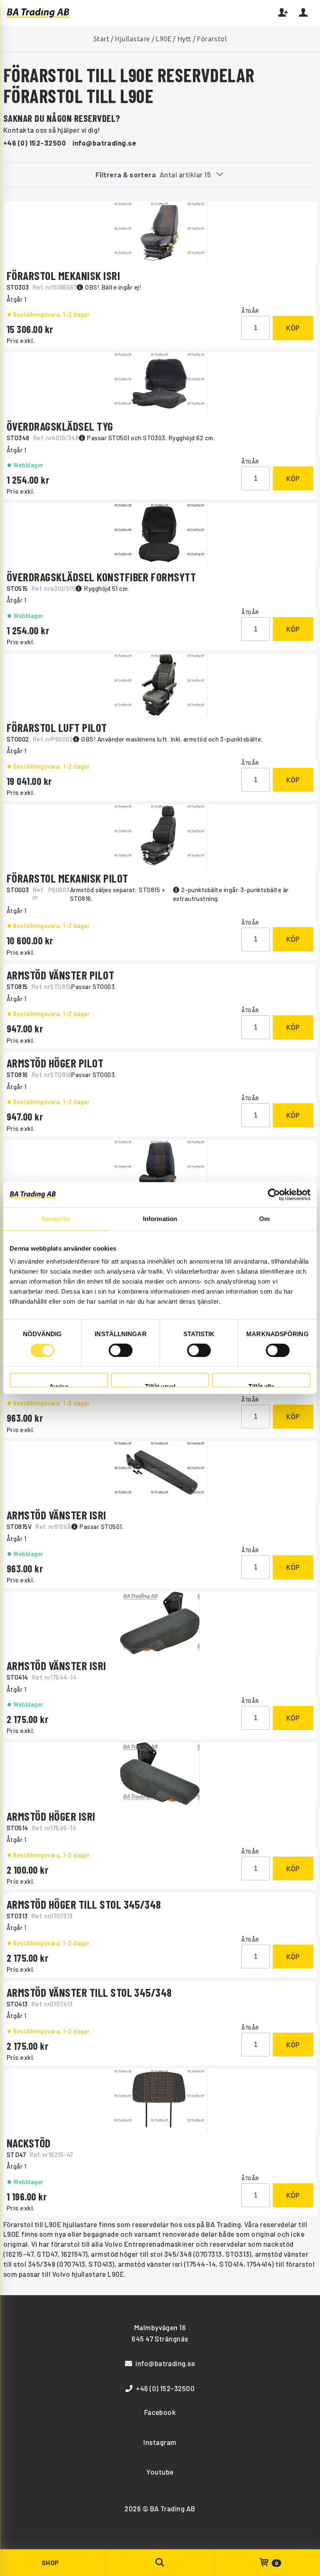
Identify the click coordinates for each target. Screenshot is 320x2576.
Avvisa (59, 1385)
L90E (164, 39)
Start (101, 39)
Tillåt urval (160, 1385)
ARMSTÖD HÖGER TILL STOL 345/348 (84, 1904)
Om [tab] (264, 1218)
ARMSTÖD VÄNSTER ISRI (56, 1515)
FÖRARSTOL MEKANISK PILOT (67, 878)
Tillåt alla (261, 1385)
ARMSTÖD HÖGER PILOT (55, 1063)
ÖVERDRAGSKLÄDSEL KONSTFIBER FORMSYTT (101, 577)
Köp (293, 328)
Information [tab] (160, 1218)
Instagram (160, 2442)
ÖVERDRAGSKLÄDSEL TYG (60, 426)
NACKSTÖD (29, 2143)
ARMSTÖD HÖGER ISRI (51, 1816)
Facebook (160, 2412)
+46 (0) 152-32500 (35, 143)
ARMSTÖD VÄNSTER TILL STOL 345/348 (89, 1992)
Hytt (184, 39)
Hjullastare (132, 39)
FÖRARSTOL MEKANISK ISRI (63, 275)
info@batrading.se (104, 143)
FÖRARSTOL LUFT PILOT (57, 727)
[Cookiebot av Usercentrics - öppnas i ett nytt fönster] (274, 1194)
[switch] (121, 1350)
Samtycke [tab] (56, 1218)
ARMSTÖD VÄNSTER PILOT (60, 975)
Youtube (160, 2472)
